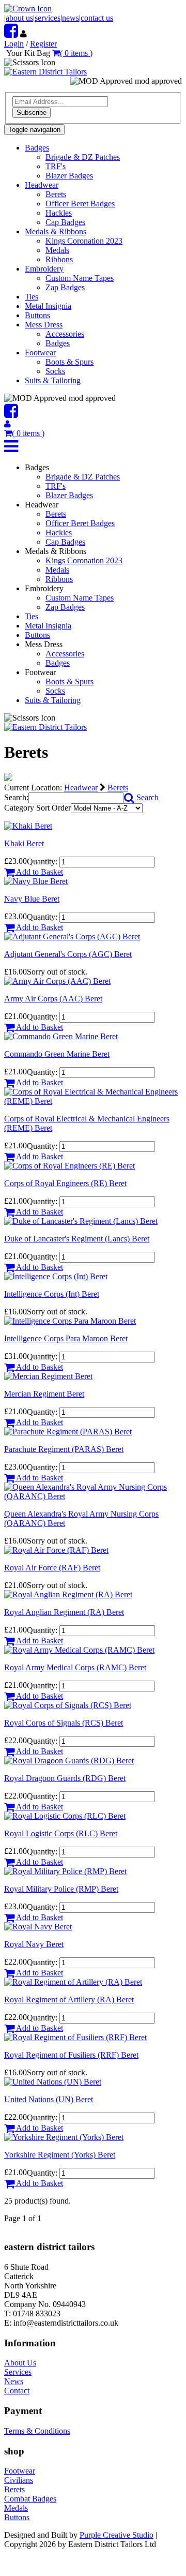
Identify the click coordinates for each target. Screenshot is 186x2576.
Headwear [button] (42, 185)
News (14, 2381)
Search (146, 797)
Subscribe (32, 113)
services (48, 18)
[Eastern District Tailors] (45, 72)
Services (18, 2372)
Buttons (37, 315)
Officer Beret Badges (80, 204)
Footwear (20, 2471)
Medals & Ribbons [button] (56, 231)
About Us (20, 2363)
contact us (97, 18)
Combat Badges (30, 2499)
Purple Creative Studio (117, 2535)
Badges (58, 343)
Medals (57, 250)
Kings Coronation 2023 (84, 241)
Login (14, 44)
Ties (32, 297)
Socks (55, 371)
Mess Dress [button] (44, 325)
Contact (17, 2391)
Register (43, 44)
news (71, 18)
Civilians (19, 2480)
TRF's (56, 166)
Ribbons (59, 259)
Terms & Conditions (37, 2431)
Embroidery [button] (44, 269)
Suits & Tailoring (53, 380)
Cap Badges (65, 222)
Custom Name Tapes (80, 278)
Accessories (65, 334)
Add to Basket (39, 872)
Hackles (59, 213)
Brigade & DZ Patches (83, 157)
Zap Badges (65, 287)
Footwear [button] (40, 353)
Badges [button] (37, 148)
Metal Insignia (48, 306)
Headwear (81, 788)
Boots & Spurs (69, 362)
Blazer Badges (69, 176)
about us (19, 18)
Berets (56, 194)
